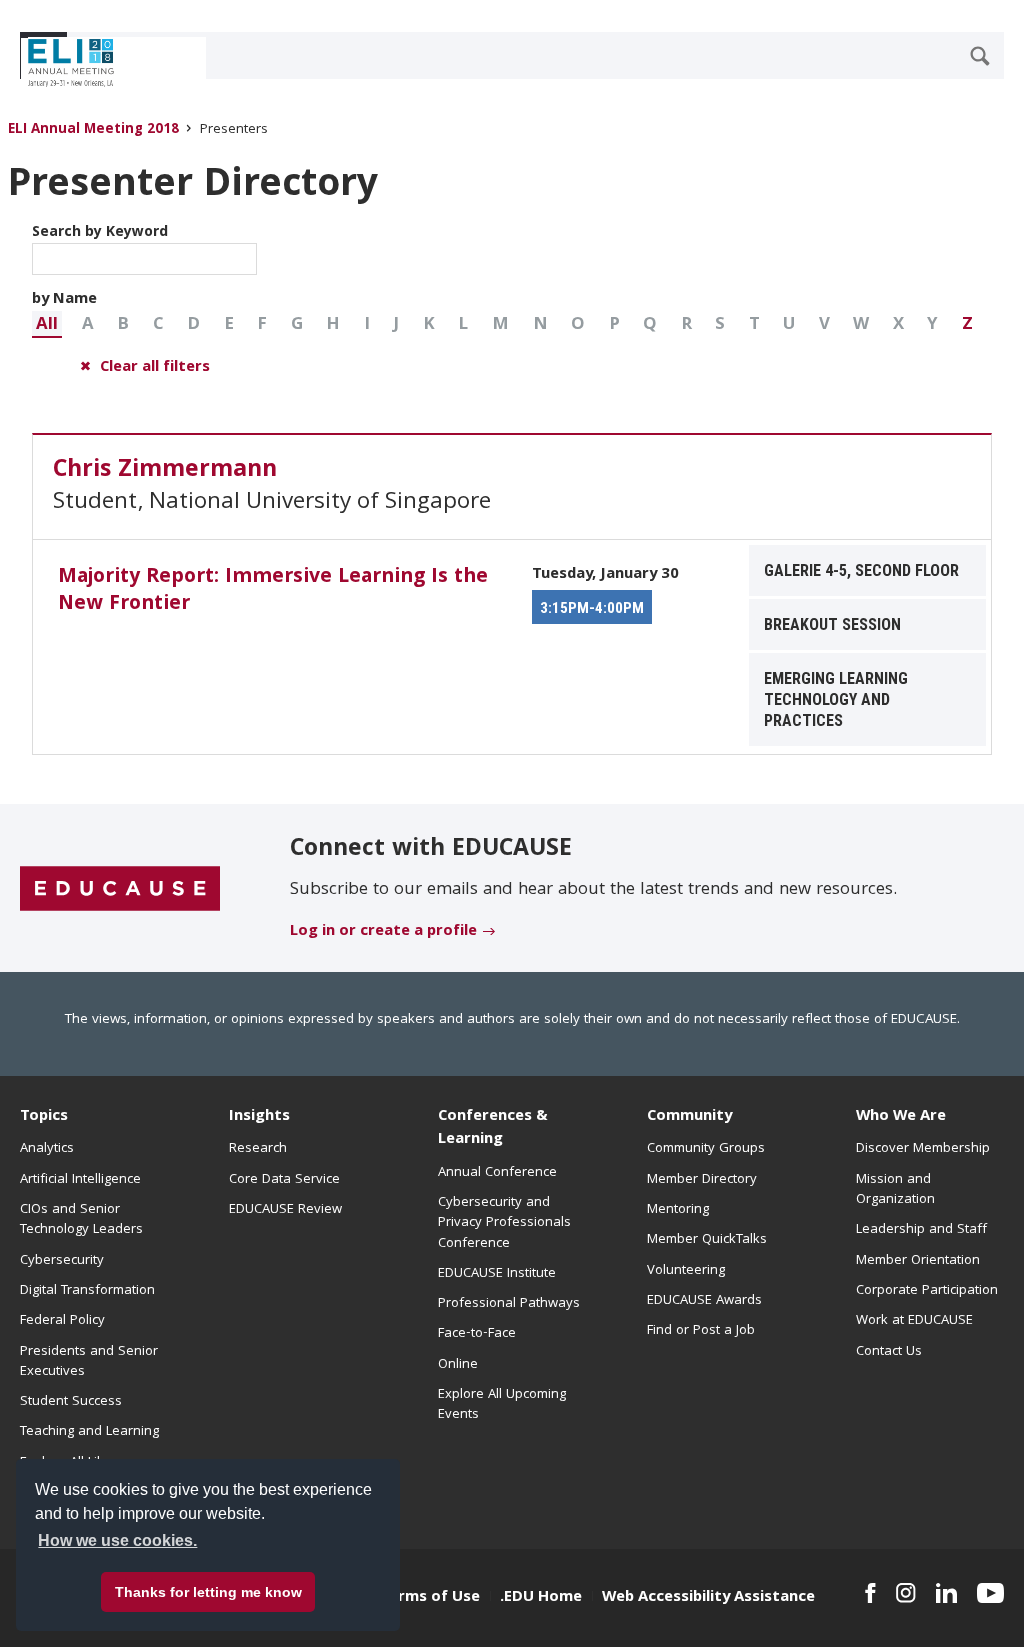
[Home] (109, 63)
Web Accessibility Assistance (708, 1598)
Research (258, 1149)
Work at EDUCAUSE (914, 1321)
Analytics (47, 1149)
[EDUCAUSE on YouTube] (990, 1593)
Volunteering (686, 1271)
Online (458, 1365)
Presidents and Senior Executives (89, 1362)
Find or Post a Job (701, 1331)
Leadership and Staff (921, 1230)
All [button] (47, 325)
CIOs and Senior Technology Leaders (81, 1220)
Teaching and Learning (89, 1432)
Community (689, 1117)
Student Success (71, 1402)
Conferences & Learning (493, 1128)
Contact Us (889, 1352)
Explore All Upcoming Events (502, 1405)
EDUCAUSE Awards (704, 1301)
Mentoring (678, 1210)
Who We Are (901, 1117)
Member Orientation (918, 1261)
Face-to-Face (477, 1334)
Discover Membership (923, 1149)
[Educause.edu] (120, 889)
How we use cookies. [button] (117, 1540)
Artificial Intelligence (80, 1180)
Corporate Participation (927, 1291)
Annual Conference (497, 1173)
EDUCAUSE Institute (497, 1274)
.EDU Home (541, 1598)
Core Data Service (284, 1180)
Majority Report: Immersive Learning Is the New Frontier (273, 591)
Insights (259, 1117)
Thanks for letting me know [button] (208, 1592)
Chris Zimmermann (165, 471)
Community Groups (706, 1149)
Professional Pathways (509, 1304)
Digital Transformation (87, 1291)
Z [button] (967, 325)
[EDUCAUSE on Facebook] (870, 1593)
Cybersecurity (62, 1261)
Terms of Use (430, 1598)
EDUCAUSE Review (285, 1210)
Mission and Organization (895, 1190)
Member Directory (702, 1180)
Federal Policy (62, 1321)
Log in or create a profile (383, 932)
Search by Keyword (100, 233)
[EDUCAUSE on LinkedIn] (946, 1593)
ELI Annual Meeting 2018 (93, 130)
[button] (47, 324)
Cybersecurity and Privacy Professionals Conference (504, 1223)
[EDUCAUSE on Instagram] (906, 1593)
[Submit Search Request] (980, 56)
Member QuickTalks (707, 1240)
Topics (44, 1117)
